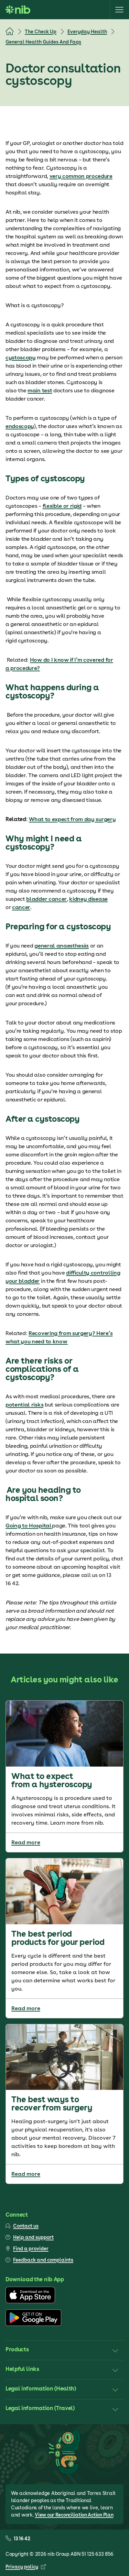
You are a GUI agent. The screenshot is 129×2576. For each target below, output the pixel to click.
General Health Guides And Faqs (43, 42)
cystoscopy (21, 357)
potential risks (24, 1405)
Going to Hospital (29, 1526)
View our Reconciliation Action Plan (74, 2515)
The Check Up (41, 32)
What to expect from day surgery (72, 819)
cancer (21, 907)
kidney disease (88, 899)
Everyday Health (87, 32)
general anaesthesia (62, 946)
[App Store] (30, 2301)
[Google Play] (33, 2324)
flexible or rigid (62, 506)
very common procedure (81, 176)
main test (40, 390)
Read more (26, 1842)
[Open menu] (119, 10)
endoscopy (20, 426)
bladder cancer (46, 899)
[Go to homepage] (18, 10)
